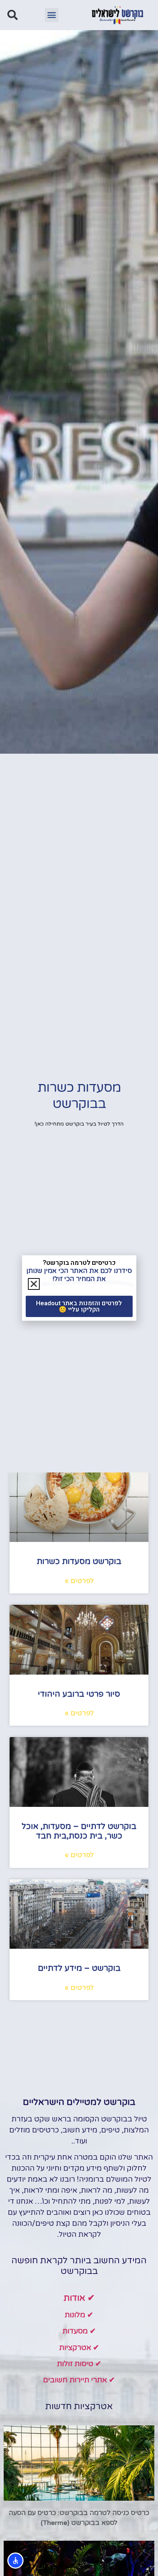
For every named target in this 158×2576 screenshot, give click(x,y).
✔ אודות (79, 2298)
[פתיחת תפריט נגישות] (15, 2561)
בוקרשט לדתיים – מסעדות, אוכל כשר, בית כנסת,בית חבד (79, 1831)
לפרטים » (79, 1581)
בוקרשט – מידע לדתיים (79, 1968)
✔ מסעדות (79, 2331)
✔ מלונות (79, 2315)
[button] (52, 15)
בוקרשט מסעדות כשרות (79, 1561)
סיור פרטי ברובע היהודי (79, 1694)
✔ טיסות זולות (79, 2364)
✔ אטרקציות (79, 2348)
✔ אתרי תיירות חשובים (79, 2380)
